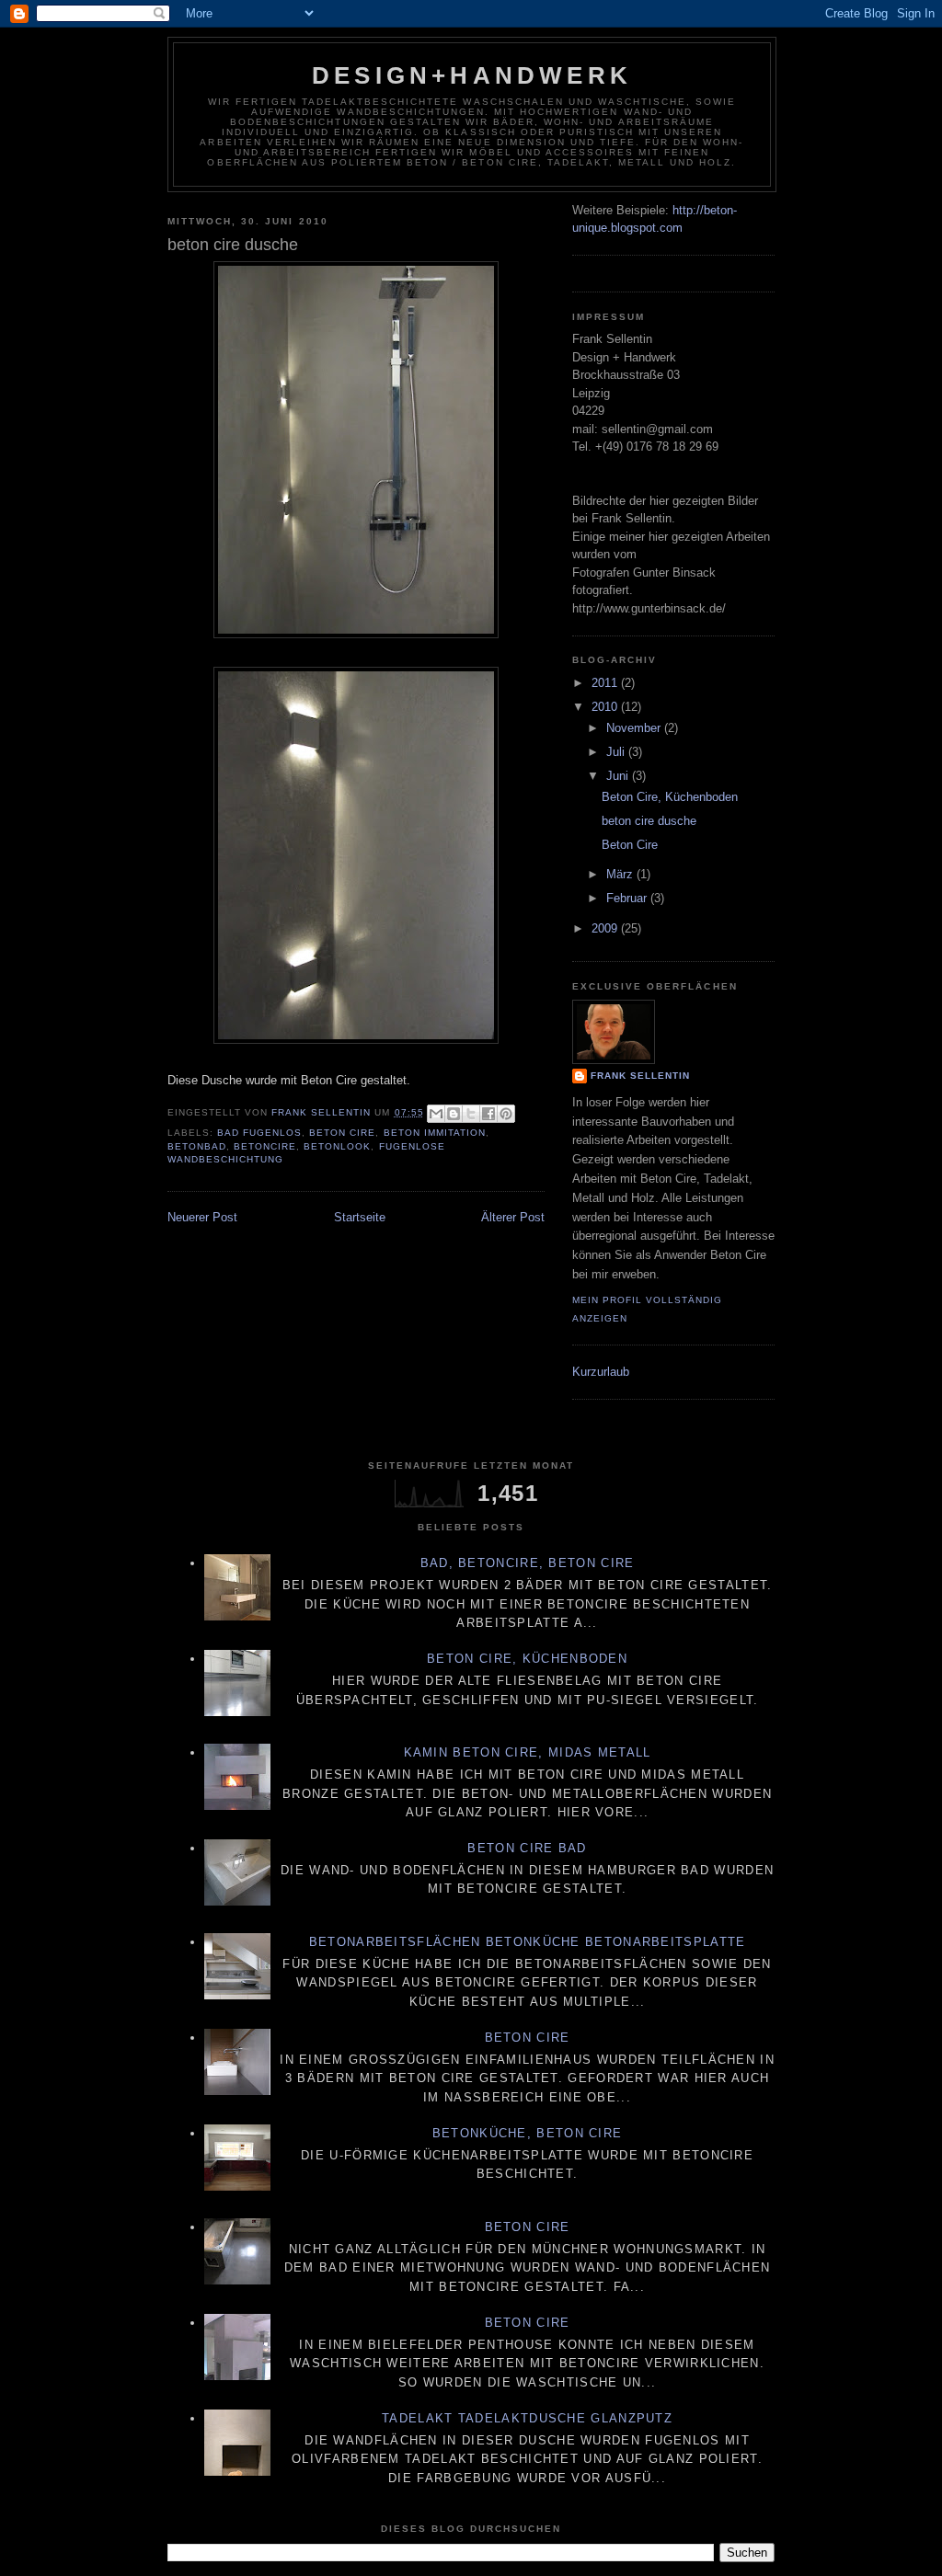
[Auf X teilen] (471, 1114)
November (635, 728)
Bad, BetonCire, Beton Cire (528, 1563)
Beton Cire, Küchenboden (670, 797)
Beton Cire (342, 1133)
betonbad (197, 1146)
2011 (606, 683)
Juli (617, 752)
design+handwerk (472, 75)
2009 (606, 928)
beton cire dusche (649, 821)
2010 (606, 707)
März (621, 874)
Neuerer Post (202, 1217)
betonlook (337, 1146)
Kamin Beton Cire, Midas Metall (528, 1752)
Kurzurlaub (601, 1372)
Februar (628, 898)
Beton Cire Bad (527, 1848)
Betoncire (265, 1146)
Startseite (360, 1217)
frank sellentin (640, 1076)
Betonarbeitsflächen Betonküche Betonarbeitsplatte (528, 1942)
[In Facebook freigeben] (488, 1114)
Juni (619, 776)
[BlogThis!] (454, 1114)
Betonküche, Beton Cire (528, 2133)
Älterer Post (513, 1217)
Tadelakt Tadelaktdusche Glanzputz (527, 2418)
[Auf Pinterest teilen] (506, 1114)
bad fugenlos (259, 1133)
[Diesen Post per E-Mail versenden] (436, 1114)
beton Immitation (435, 1133)
